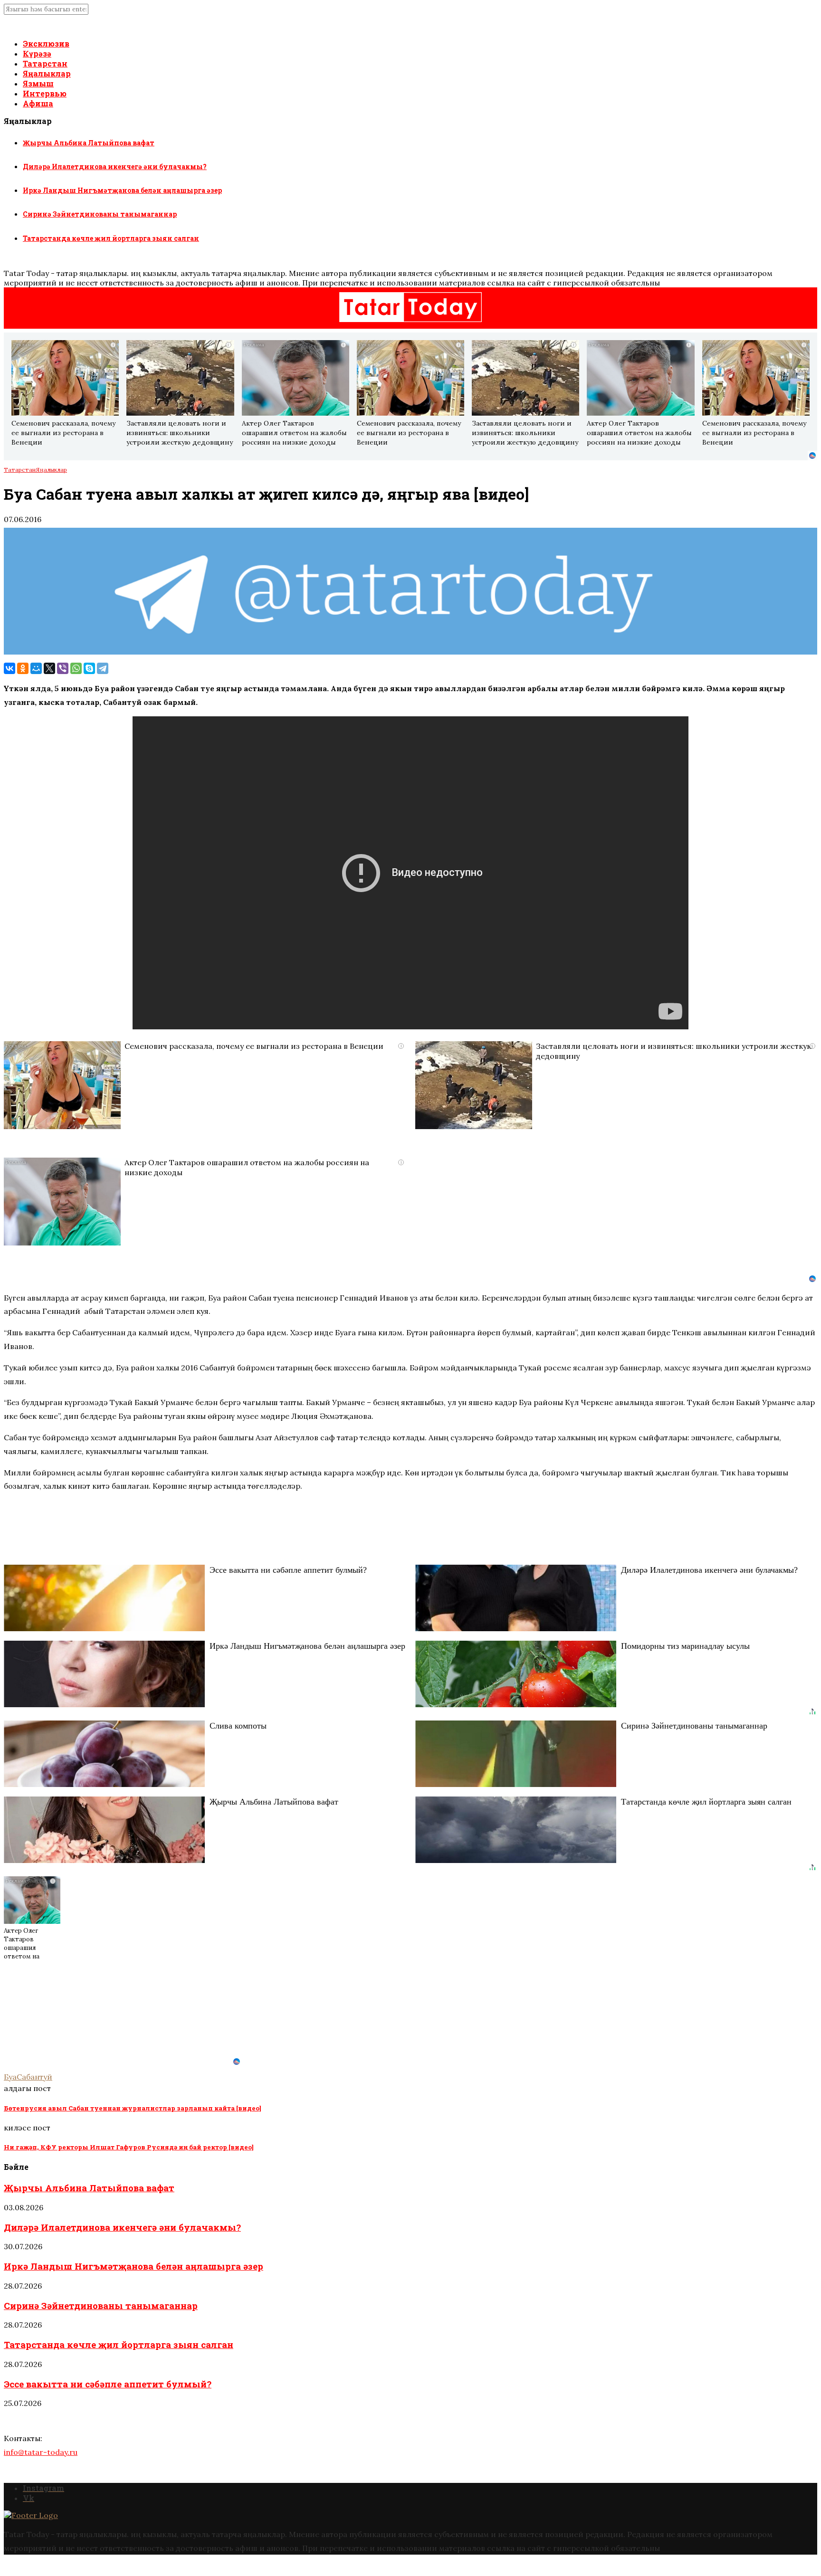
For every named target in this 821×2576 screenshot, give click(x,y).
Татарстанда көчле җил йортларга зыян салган (111, 238)
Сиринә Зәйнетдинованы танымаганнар (100, 214)
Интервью (45, 93)
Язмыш (38, 83)
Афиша (38, 103)
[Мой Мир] (36, 668)
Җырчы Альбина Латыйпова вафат (89, 143)
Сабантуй (34, 2077)
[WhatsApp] (76, 668)
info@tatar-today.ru (41, 2452)
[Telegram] (103, 668)
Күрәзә (37, 53)
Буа (10, 2077)
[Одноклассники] (23, 668)
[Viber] (63, 668)
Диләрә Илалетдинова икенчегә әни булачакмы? (115, 166)
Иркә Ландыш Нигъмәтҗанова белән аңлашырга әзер (122, 190)
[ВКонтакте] (10, 668)
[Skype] (89, 668)
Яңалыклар (47, 73)
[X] (49, 668)
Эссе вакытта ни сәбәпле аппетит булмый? (108, 2384)
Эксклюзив (46, 43)
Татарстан (45, 63)
